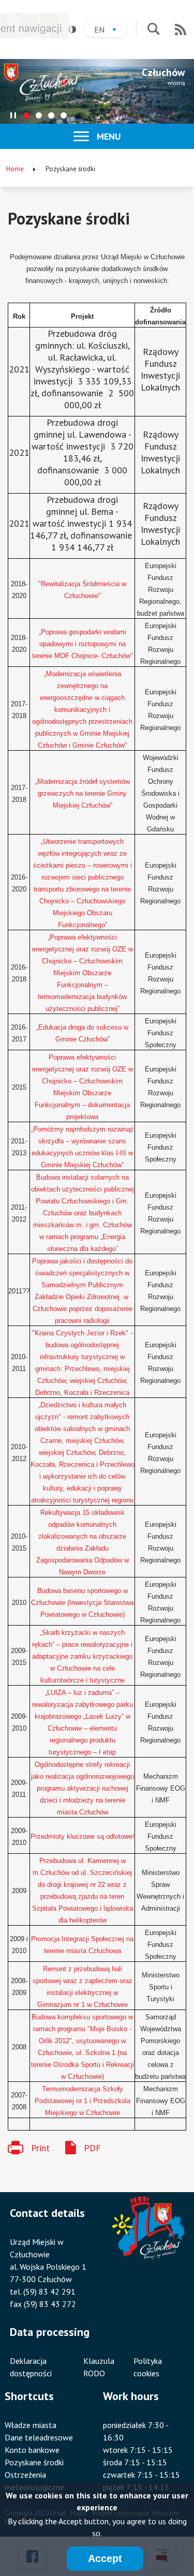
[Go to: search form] (153, 30)
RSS (181, 29)
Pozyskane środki (34, 2462)
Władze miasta (31, 2425)
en (110, 31)
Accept (105, 2558)
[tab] (26, 115)
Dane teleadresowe (39, 2437)
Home (15, 169)
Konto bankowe (32, 2450)
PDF (92, 2148)
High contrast (72, 29)
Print (40, 2148)
